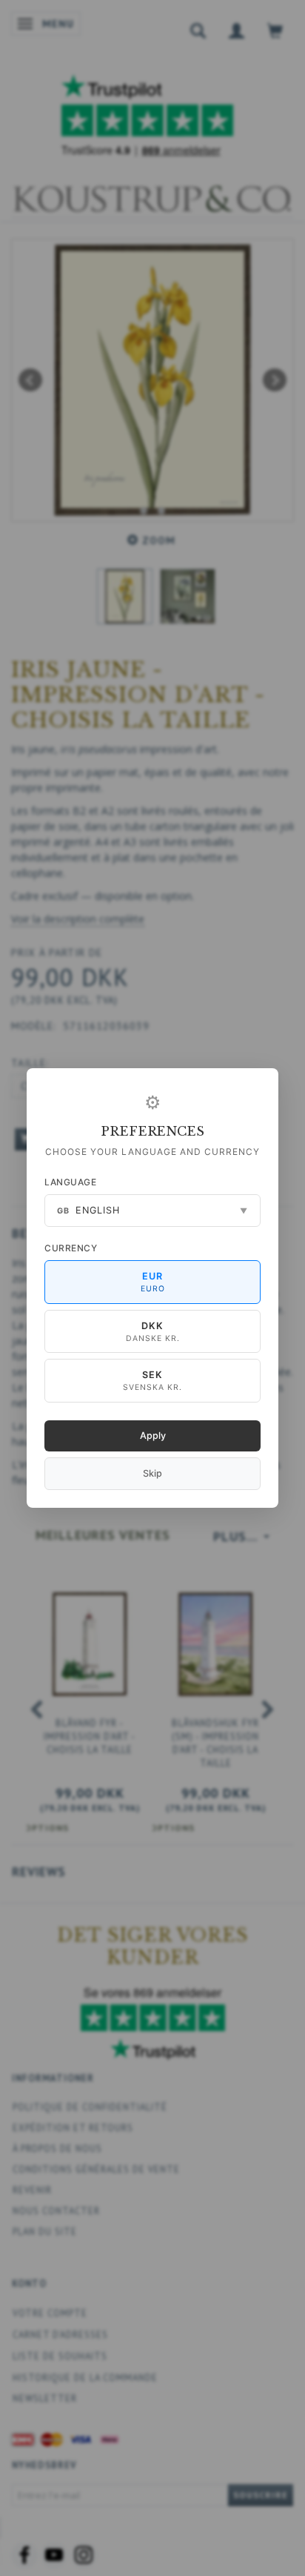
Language (70, 1182)
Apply (153, 1436)
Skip (152, 1473)
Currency (71, 1248)
